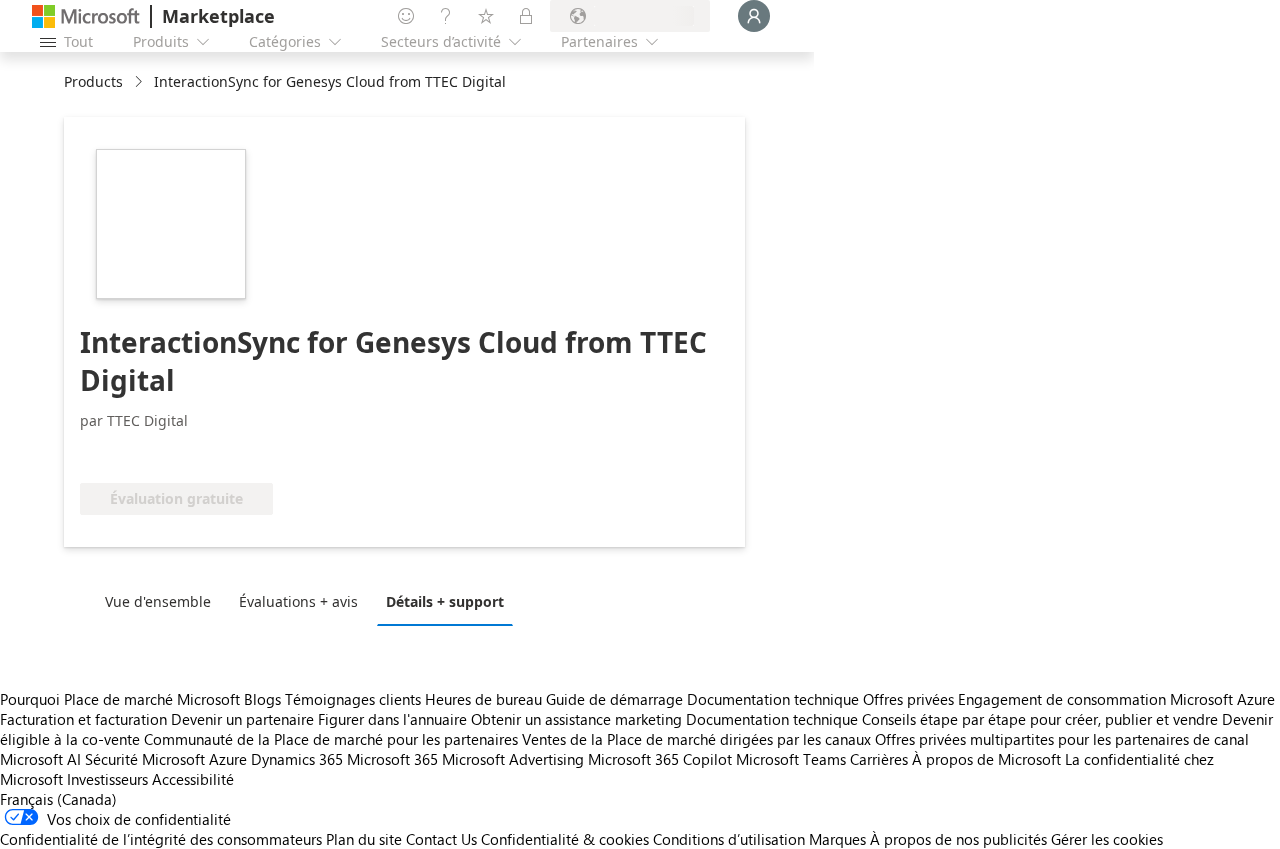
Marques (837, 839)
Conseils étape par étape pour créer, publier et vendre (1040, 719)
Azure (228, 759)
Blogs (262, 699)
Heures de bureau (483, 699)
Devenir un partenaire (242, 719)
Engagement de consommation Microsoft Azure (1116, 699)
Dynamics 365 (297, 759)
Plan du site (364, 839)
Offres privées (908, 699)
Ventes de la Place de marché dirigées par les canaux (696, 739)
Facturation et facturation (83, 719)
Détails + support (445, 601)
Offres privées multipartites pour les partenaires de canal (1062, 739)
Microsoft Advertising (513, 759)
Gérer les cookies (1107, 839)
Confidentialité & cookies (565, 839)
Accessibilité (193, 779)
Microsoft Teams (791, 759)
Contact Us (441, 839)
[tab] (163, 601)
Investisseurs (107, 779)
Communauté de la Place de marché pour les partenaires (331, 739)
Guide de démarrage (614, 699)
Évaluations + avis (298, 601)
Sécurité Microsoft (145, 759)
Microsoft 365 (392, 759)
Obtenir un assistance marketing (576, 719)
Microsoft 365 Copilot (660, 759)
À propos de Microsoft (986, 759)
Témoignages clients (353, 699)
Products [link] (93, 81)
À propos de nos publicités (958, 839)
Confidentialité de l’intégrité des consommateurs (161, 839)
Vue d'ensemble (158, 601)
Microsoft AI (40, 759)
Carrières (879, 759)
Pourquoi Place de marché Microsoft (120, 699)
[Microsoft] (86, 16)
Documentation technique (773, 699)
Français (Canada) (58, 799)
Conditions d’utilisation (729, 839)
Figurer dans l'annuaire (392, 719)
